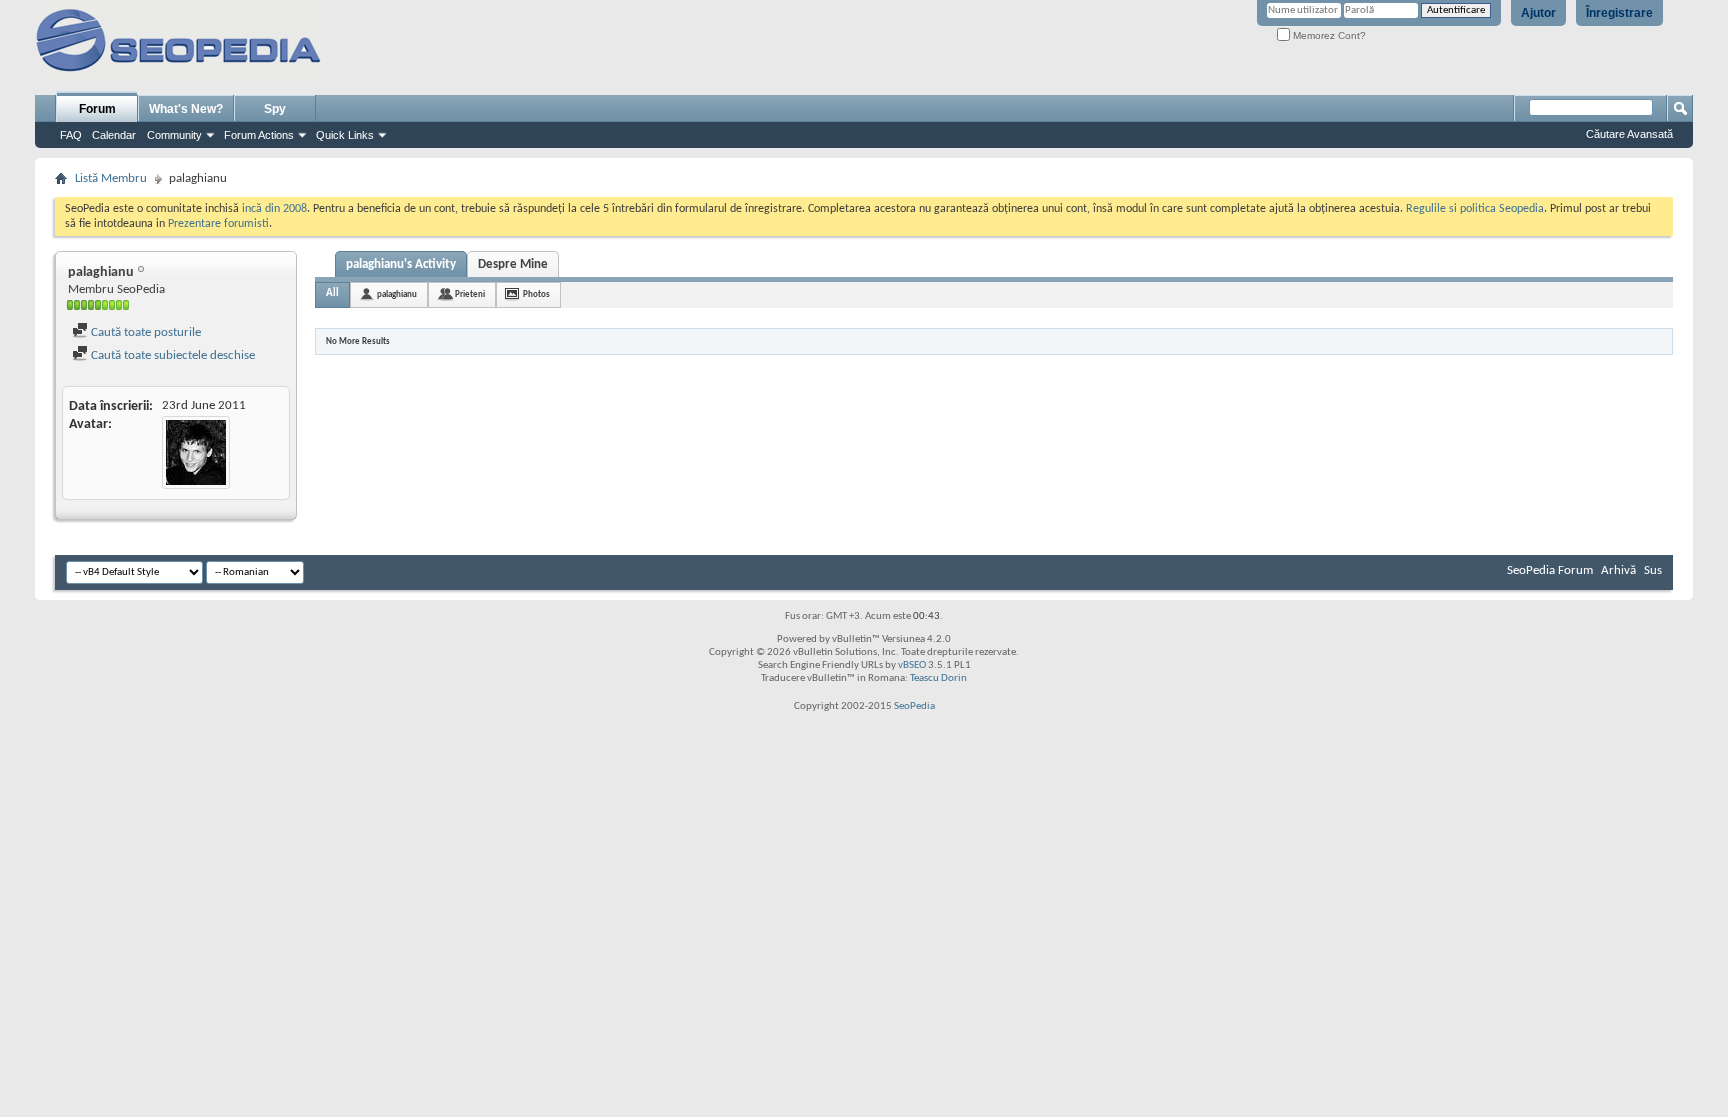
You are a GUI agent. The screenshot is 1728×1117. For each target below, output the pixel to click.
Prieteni (470, 294)
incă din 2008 (274, 209)
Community (174, 135)
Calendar (114, 135)
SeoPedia (914, 706)
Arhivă (1618, 570)
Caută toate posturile (144, 332)
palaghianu (397, 294)
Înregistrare (1619, 13)
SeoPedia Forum (1550, 570)
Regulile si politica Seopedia (1475, 209)
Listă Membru (111, 178)
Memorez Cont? (1328, 35)
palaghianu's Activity (401, 264)
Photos (536, 294)
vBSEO (912, 665)
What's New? (186, 109)
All (332, 293)
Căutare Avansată (1629, 134)
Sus (1653, 570)
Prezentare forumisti (218, 224)
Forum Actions (259, 135)
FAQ (71, 135)
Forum (97, 109)
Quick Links (345, 135)
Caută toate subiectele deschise (171, 355)
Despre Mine (513, 264)
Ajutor (1538, 13)
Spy (275, 109)
